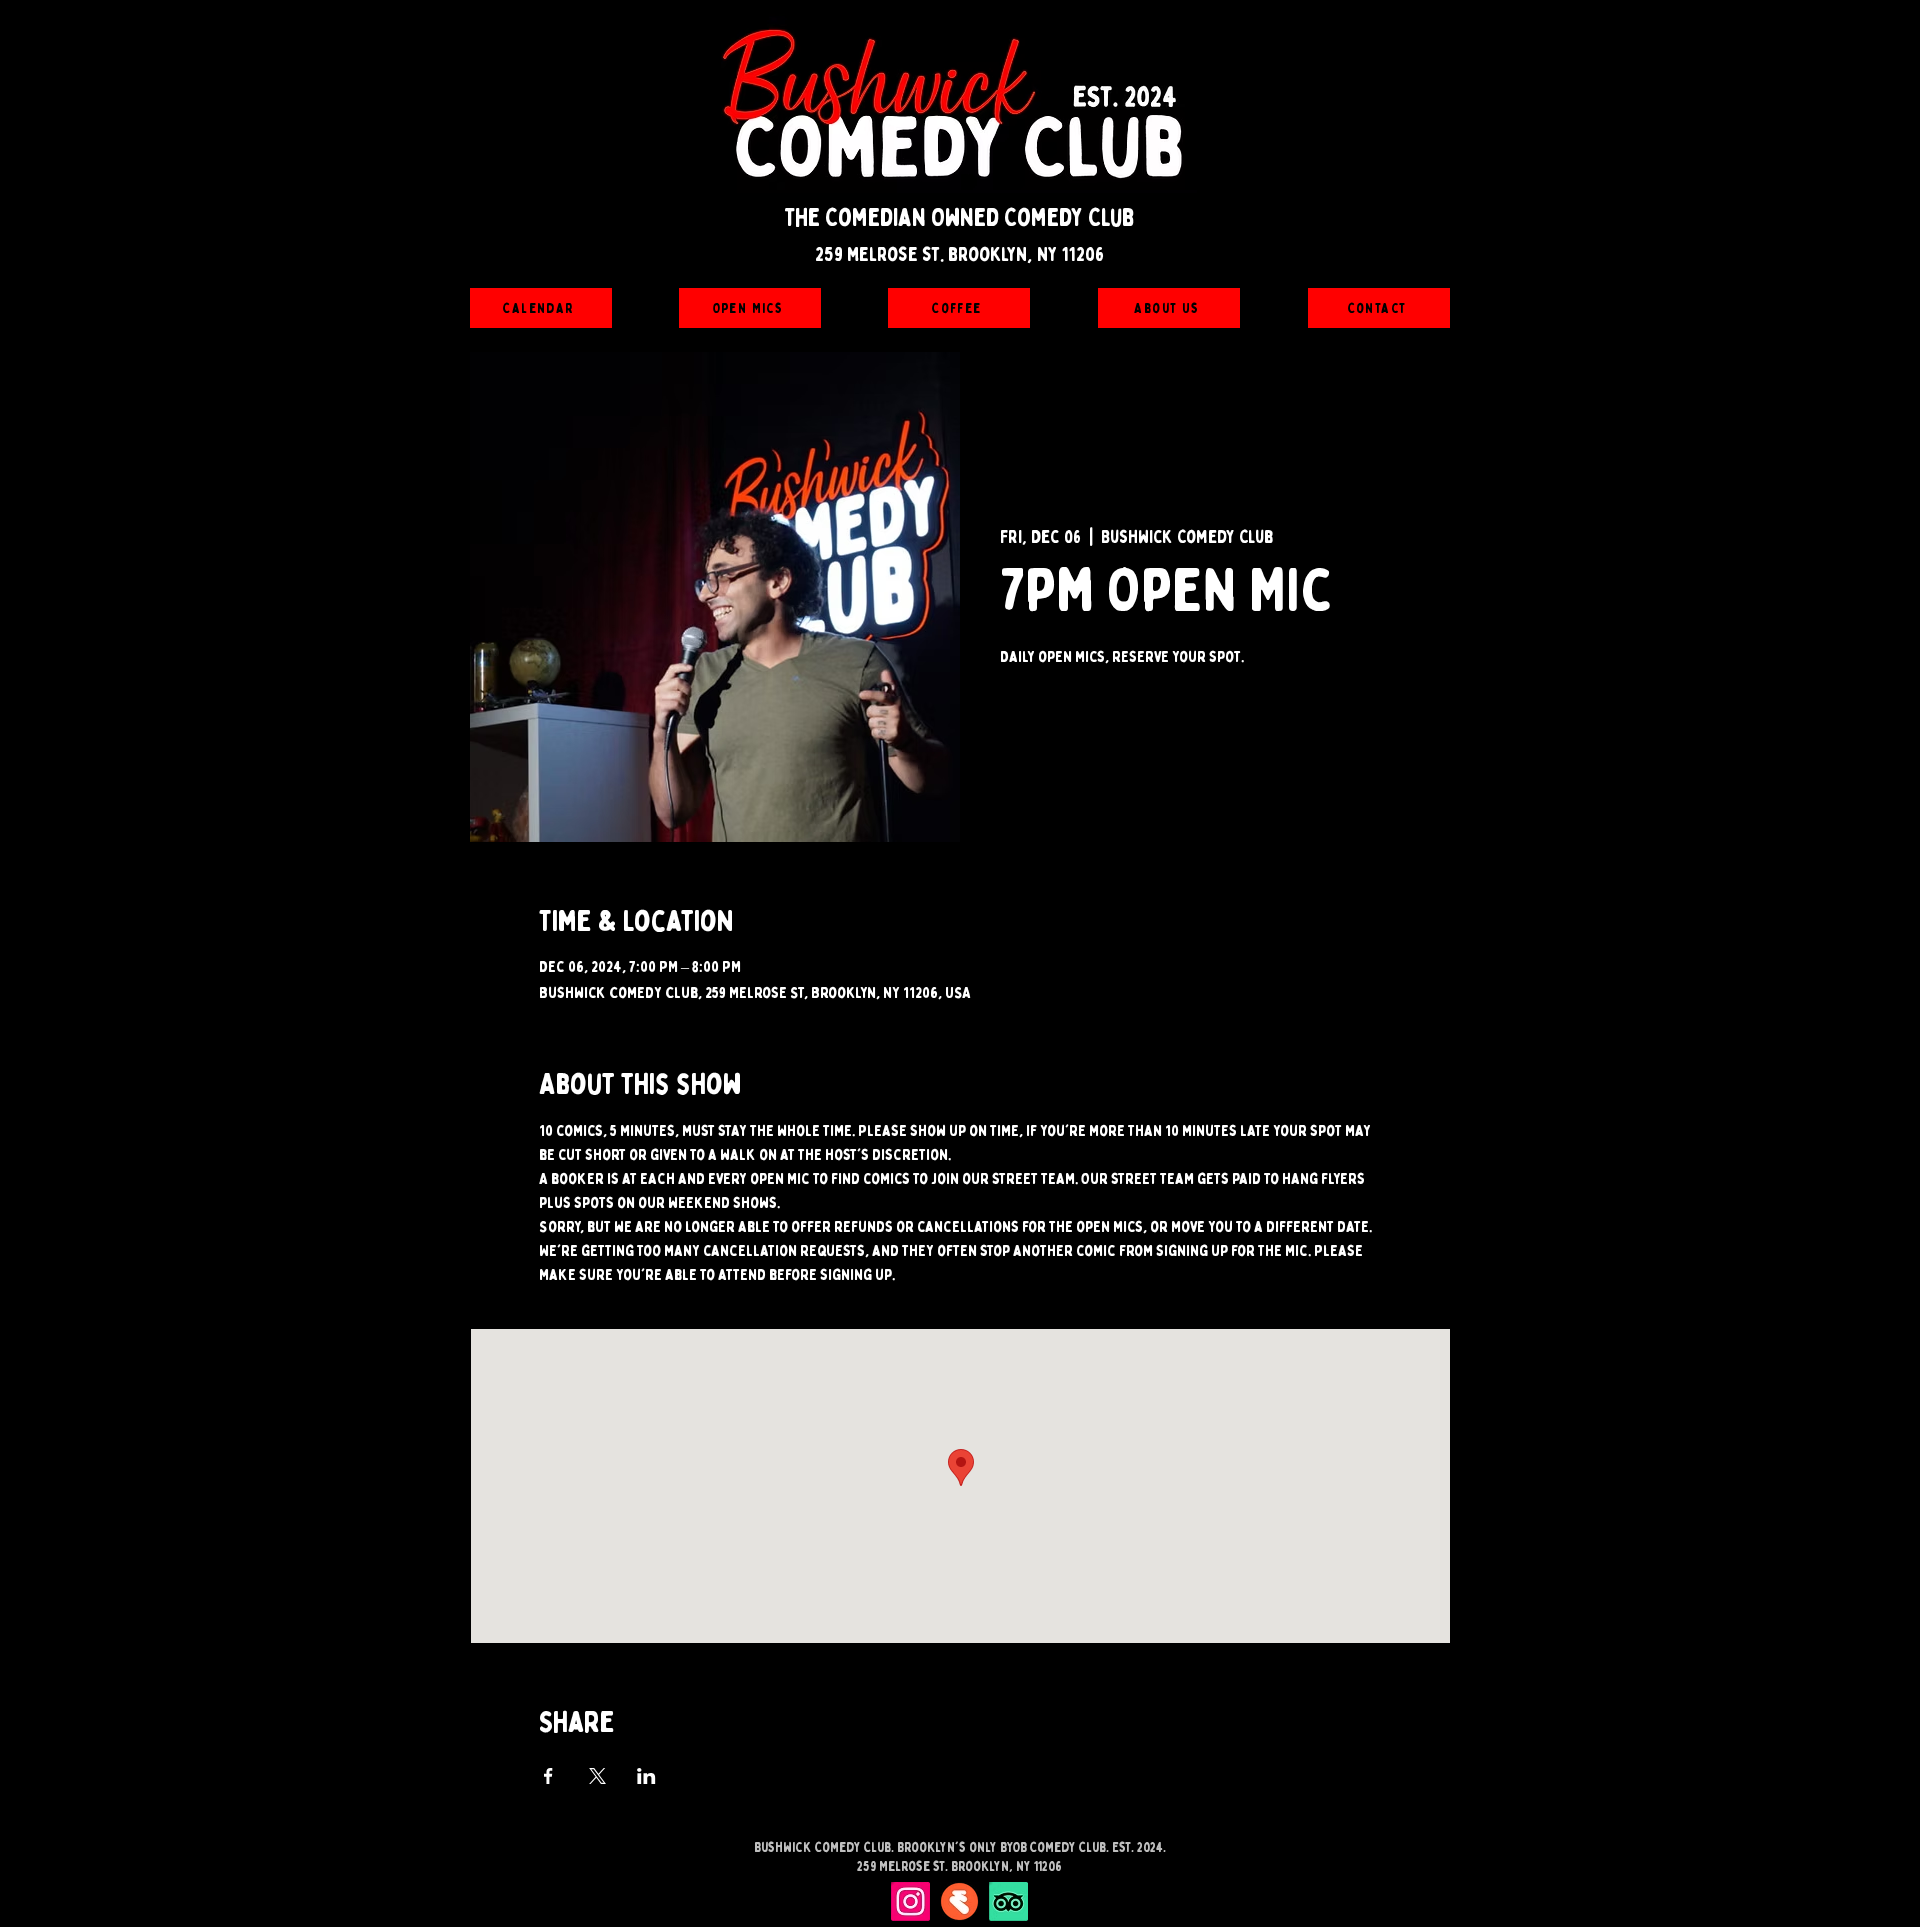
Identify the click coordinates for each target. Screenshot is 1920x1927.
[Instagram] (910, 1901)
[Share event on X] (597, 1776)
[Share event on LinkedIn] (646, 1776)
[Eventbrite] (959, 1901)
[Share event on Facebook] (548, 1776)
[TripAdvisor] (1008, 1901)
